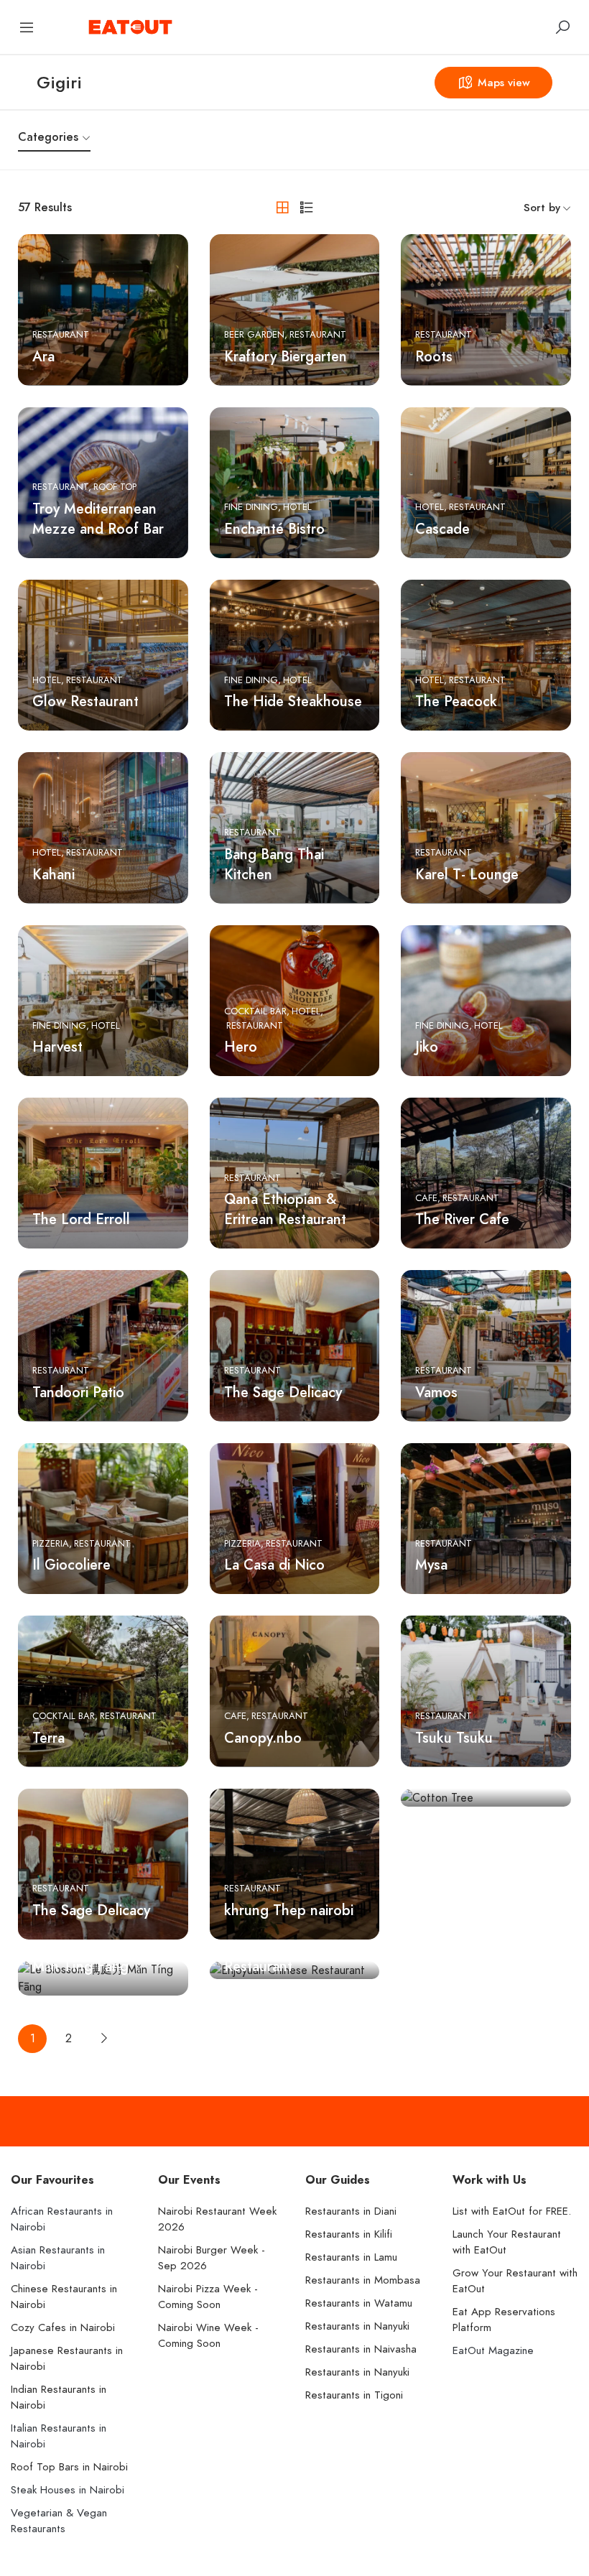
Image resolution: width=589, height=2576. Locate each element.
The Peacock (456, 701)
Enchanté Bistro (274, 529)
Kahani (54, 874)
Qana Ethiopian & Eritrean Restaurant (285, 1209)
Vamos (436, 1392)
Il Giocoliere (71, 1565)
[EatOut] (130, 26)
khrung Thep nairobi (289, 1910)
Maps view (504, 83)
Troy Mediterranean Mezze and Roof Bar (98, 519)
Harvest (57, 1047)
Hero (241, 1047)
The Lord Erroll (81, 1219)
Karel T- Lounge (467, 874)
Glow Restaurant (85, 701)
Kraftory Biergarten (286, 356)
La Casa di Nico (274, 1565)
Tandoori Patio (78, 1392)
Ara (43, 356)
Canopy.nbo (263, 1738)
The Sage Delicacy (283, 1392)
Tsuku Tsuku (454, 1738)
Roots (434, 356)
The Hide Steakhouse (293, 701)
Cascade (442, 529)
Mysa (431, 1565)
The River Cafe (462, 1219)
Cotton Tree (454, 1910)
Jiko (427, 1047)
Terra (48, 1738)
